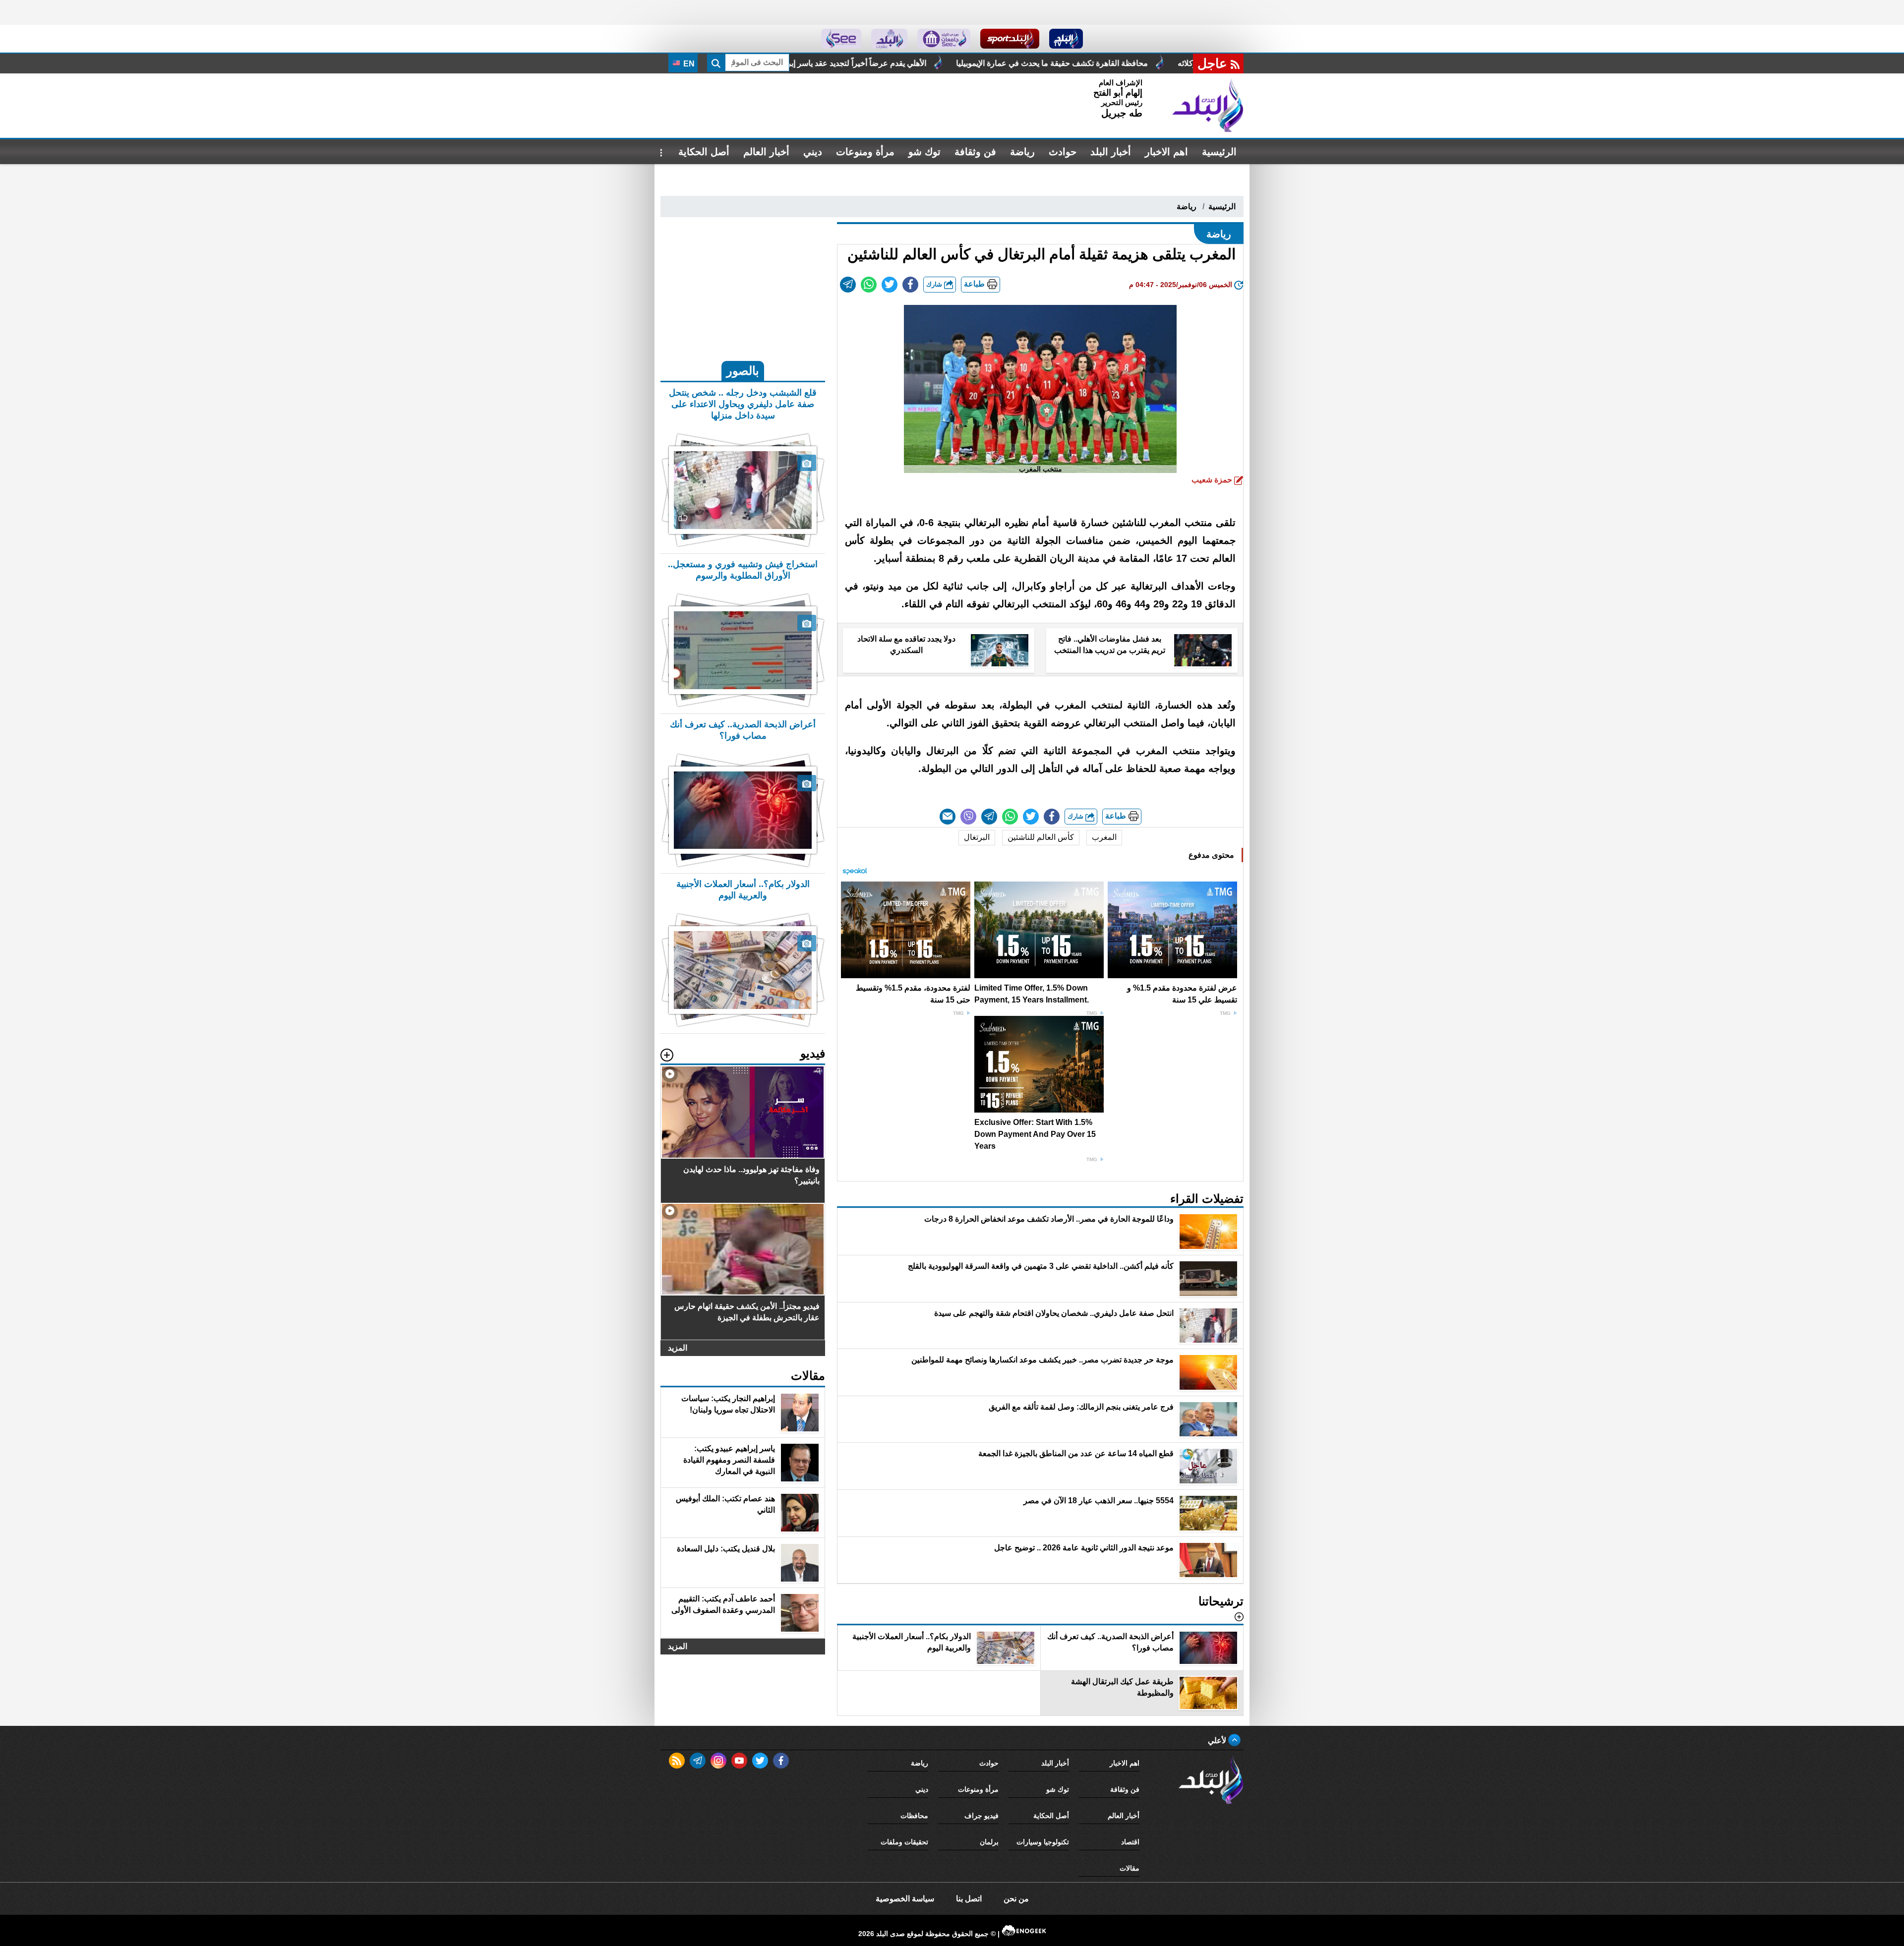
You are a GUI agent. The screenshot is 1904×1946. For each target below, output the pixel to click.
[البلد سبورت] (1010, 39)
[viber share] (968, 817)
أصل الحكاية (704, 152)
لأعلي (1218, 1740)
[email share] (848, 285)
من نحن (1016, 1899)
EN (688, 64)
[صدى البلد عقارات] (889, 39)
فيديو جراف (982, 1816)
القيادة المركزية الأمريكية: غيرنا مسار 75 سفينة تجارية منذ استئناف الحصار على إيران (827, 63)
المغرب (1104, 837)
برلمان (989, 1842)
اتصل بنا (969, 1899)
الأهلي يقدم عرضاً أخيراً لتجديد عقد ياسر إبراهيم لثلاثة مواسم (1093, 63)
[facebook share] (910, 285)
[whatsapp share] (869, 285)
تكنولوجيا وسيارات (1043, 1842)
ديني (813, 152)
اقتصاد (1130, 1842)
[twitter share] (890, 285)
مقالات (1130, 1868)
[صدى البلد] (1208, 106)
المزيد (678, 1348)
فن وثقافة (975, 152)
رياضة (1022, 152)
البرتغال (977, 837)
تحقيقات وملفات (904, 1842)
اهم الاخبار (1166, 152)
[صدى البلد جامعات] (944, 39)
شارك (935, 284)
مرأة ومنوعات (865, 152)
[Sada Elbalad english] (841, 39)
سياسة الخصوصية (905, 1899)
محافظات (914, 1816)
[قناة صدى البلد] (1066, 39)
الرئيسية (1219, 152)
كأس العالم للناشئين (1041, 837)
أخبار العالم (766, 152)
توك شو (924, 152)
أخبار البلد (1111, 152)
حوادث (1063, 152)
